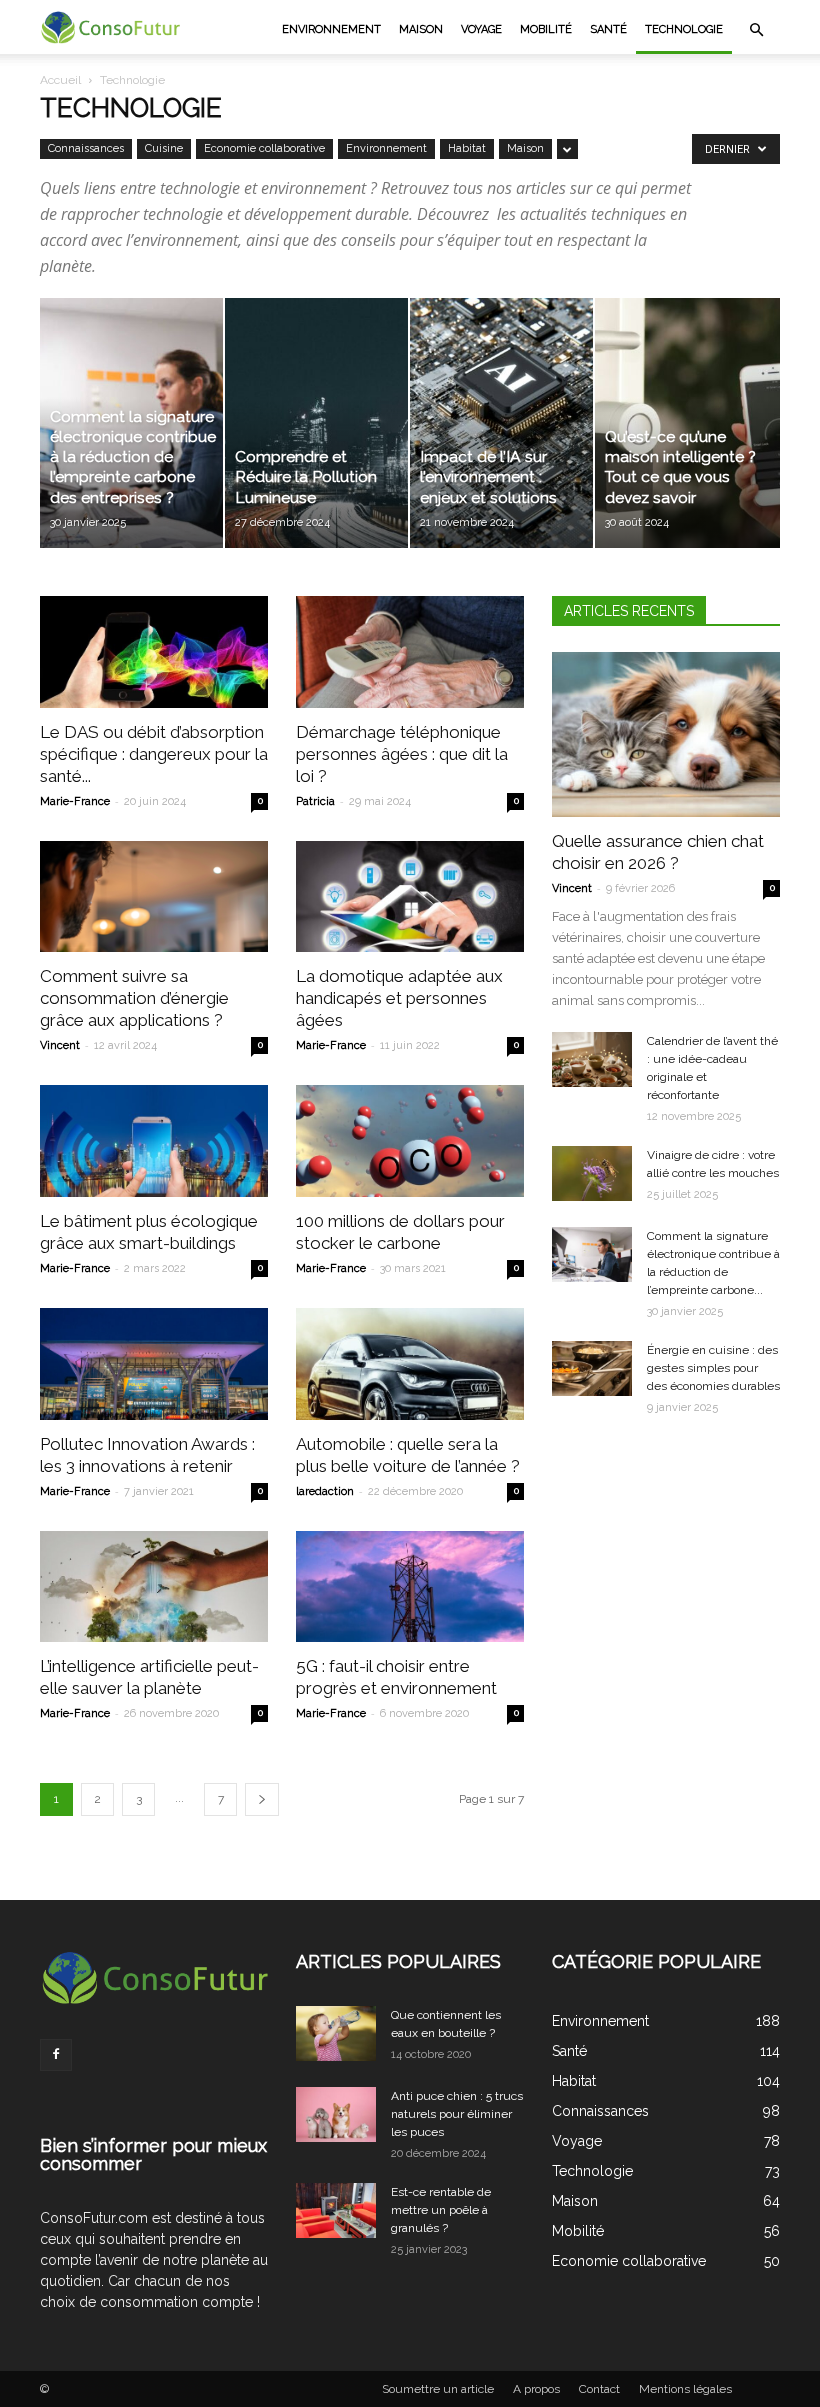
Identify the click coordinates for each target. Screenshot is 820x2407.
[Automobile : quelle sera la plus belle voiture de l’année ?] (410, 1364)
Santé (608, 29)
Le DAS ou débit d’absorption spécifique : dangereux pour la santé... (154, 754)
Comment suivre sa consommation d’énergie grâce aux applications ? (134, 998)
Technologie (684, 29)
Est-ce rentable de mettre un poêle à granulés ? (441, 2210)
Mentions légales (685, 2389)
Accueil (60, 80)
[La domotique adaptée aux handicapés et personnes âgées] (410, 897)
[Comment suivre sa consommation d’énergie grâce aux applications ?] (154, 897)
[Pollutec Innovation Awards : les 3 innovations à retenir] (154, 1364)
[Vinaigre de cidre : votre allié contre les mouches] (592, 1173)
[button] (756, 30)
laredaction (325, 1491)
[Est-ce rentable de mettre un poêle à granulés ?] (336, 2210)
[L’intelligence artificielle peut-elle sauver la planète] (154, 1587)
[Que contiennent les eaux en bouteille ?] (336, 2033)
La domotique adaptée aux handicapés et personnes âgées (399, 998)
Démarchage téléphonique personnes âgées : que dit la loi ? (402, 754)
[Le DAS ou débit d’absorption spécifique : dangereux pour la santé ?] (154, 652)
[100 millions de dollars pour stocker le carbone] (410, 1141)
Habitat (467, 148)
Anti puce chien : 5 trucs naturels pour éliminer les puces (457, 2114)
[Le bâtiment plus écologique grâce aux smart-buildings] (154, 1141)
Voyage (481, 29)
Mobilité (546, 29)
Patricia (315, 801)
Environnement (331, 29)
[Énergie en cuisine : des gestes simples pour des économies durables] (592, 1368)
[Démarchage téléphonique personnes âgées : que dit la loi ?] (410, 652)
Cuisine (164, 148)
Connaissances (86, 148)
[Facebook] (56, 2055)
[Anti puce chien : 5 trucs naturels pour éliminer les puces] (336, 2114)
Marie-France (75, 801)
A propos (536, 2389)
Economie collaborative (264, 148)
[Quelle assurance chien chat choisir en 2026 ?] (666, 734)
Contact (599, 2389)
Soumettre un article (438, 2389)
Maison (421, 29)
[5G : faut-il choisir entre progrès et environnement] (410, 1587)
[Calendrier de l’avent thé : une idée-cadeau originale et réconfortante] (592, 1059)
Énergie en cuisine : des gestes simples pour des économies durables (713, 1368)
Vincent (60, 1045)
